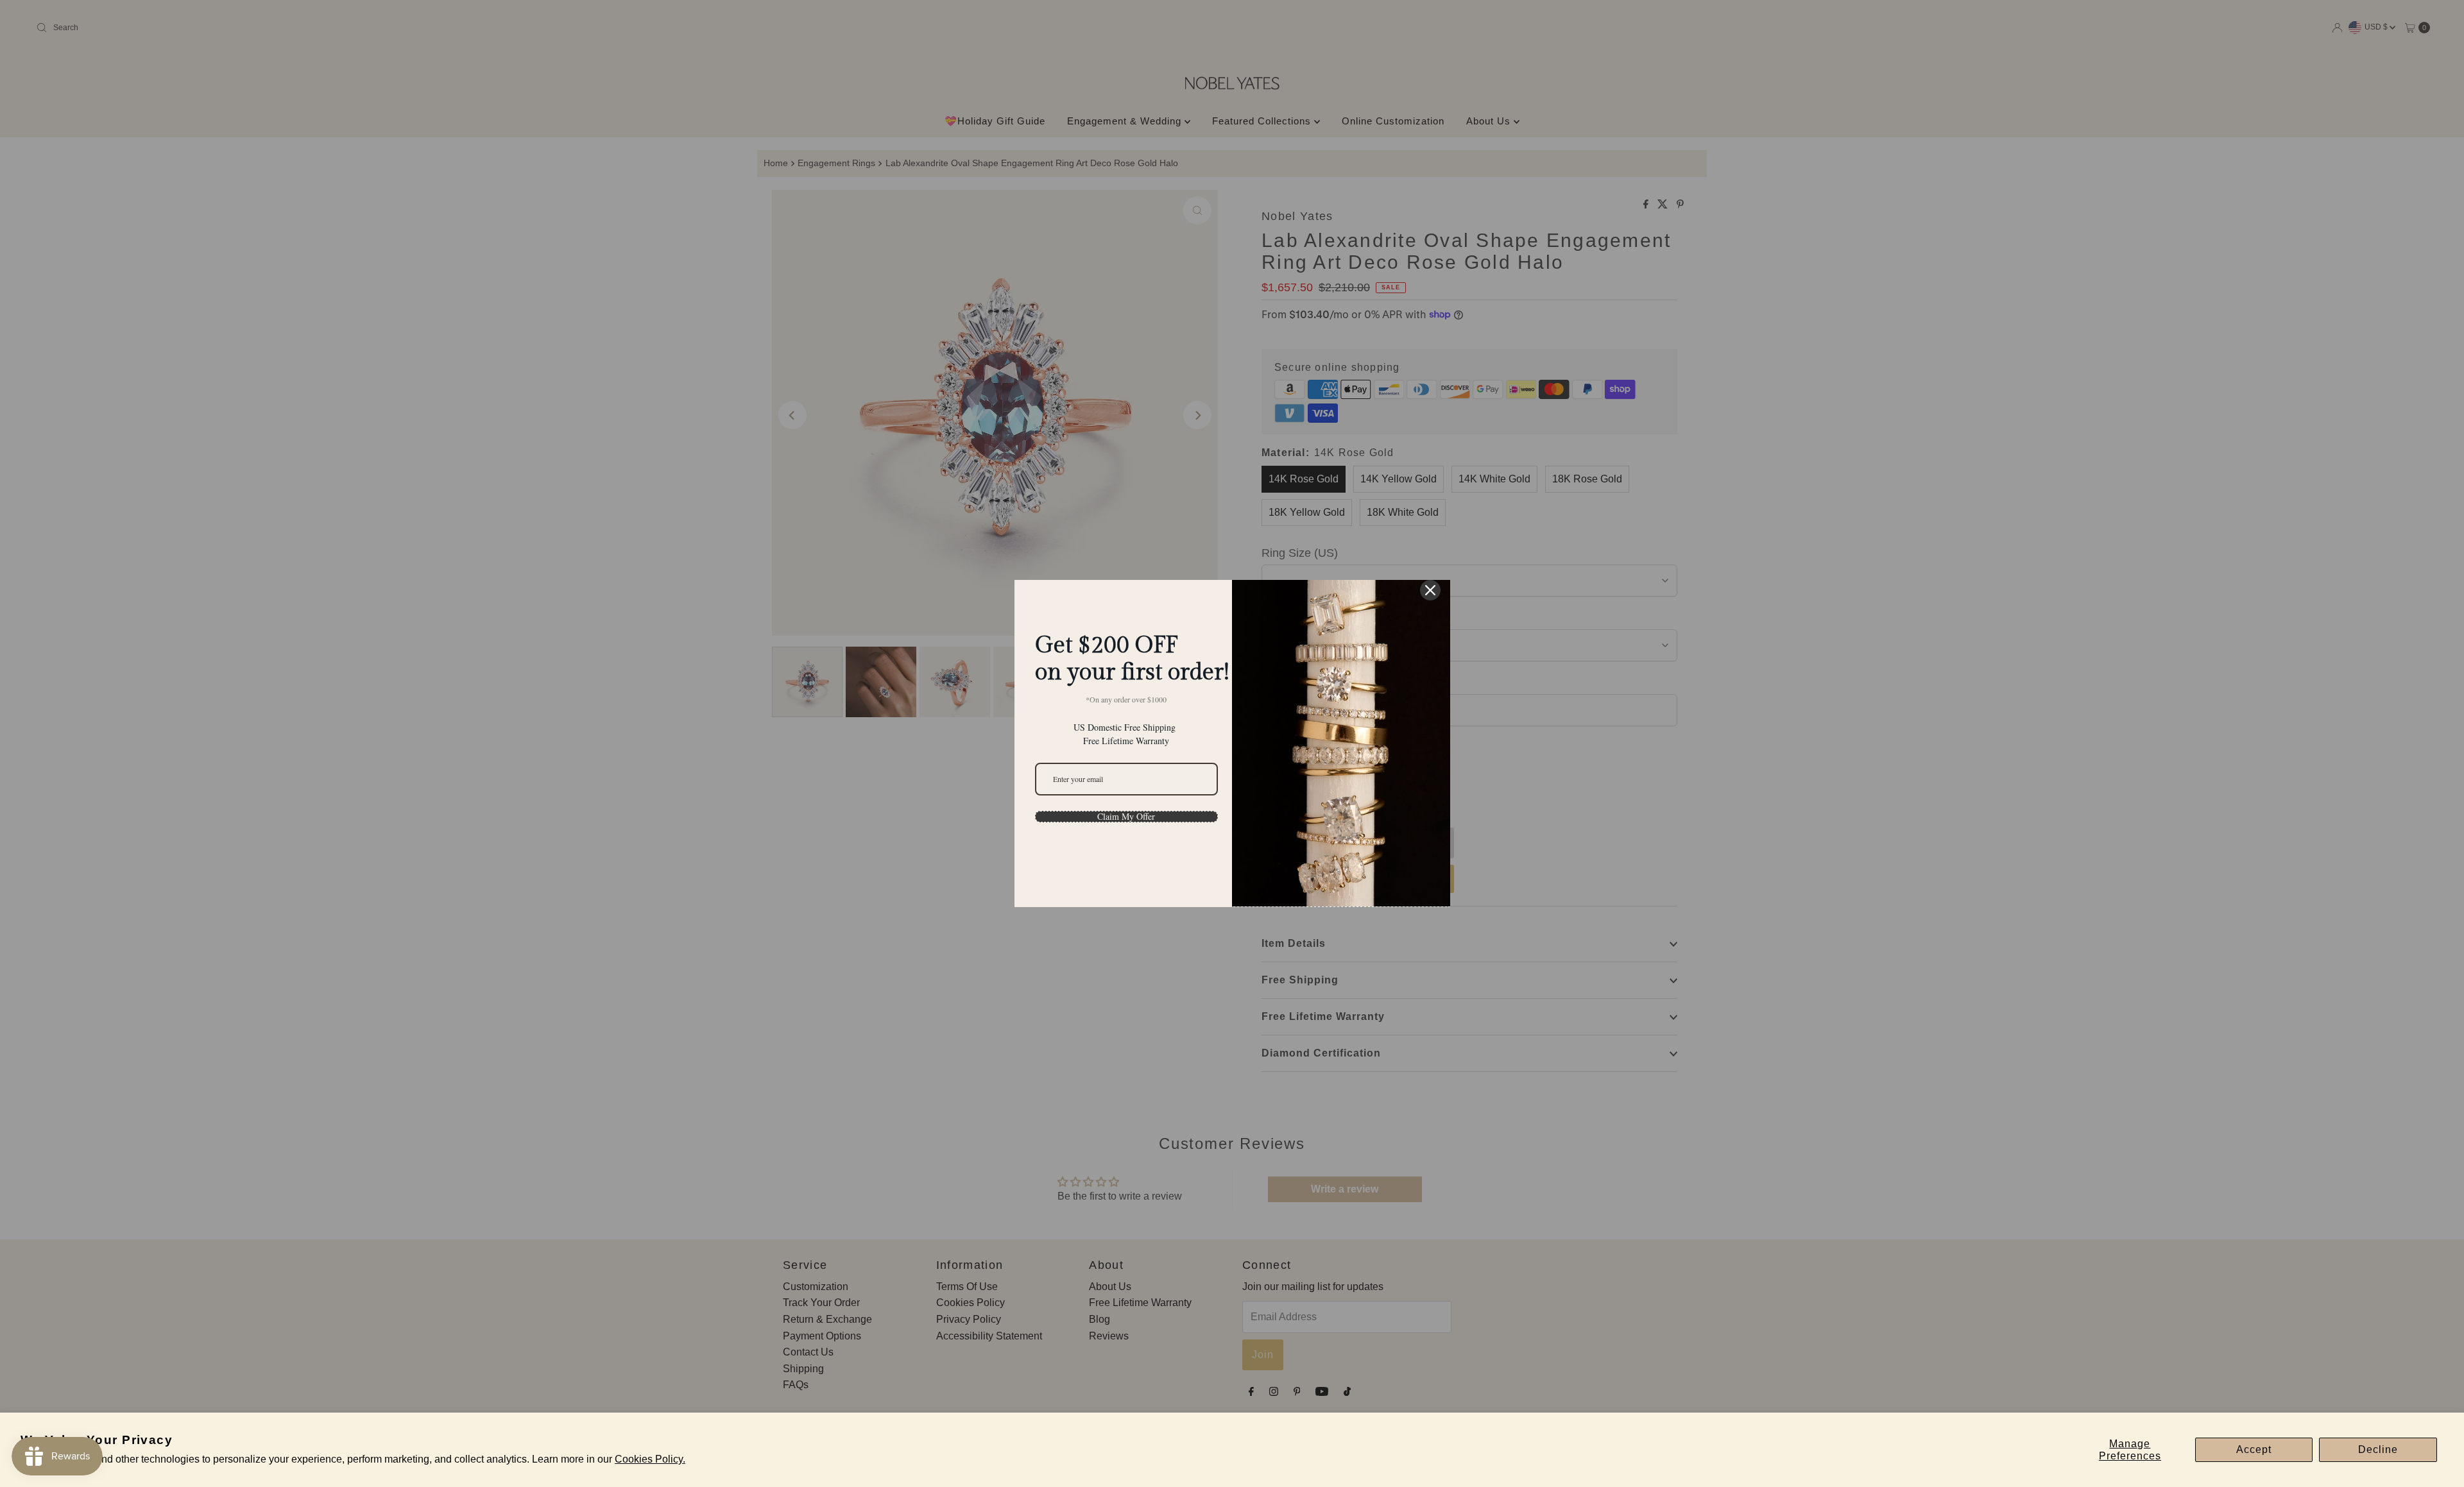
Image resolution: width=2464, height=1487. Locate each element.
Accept (2254, 1449)
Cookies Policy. (650, 1459)
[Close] (1430, 590)
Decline (2378, 1449)
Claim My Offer (1126, 817)
